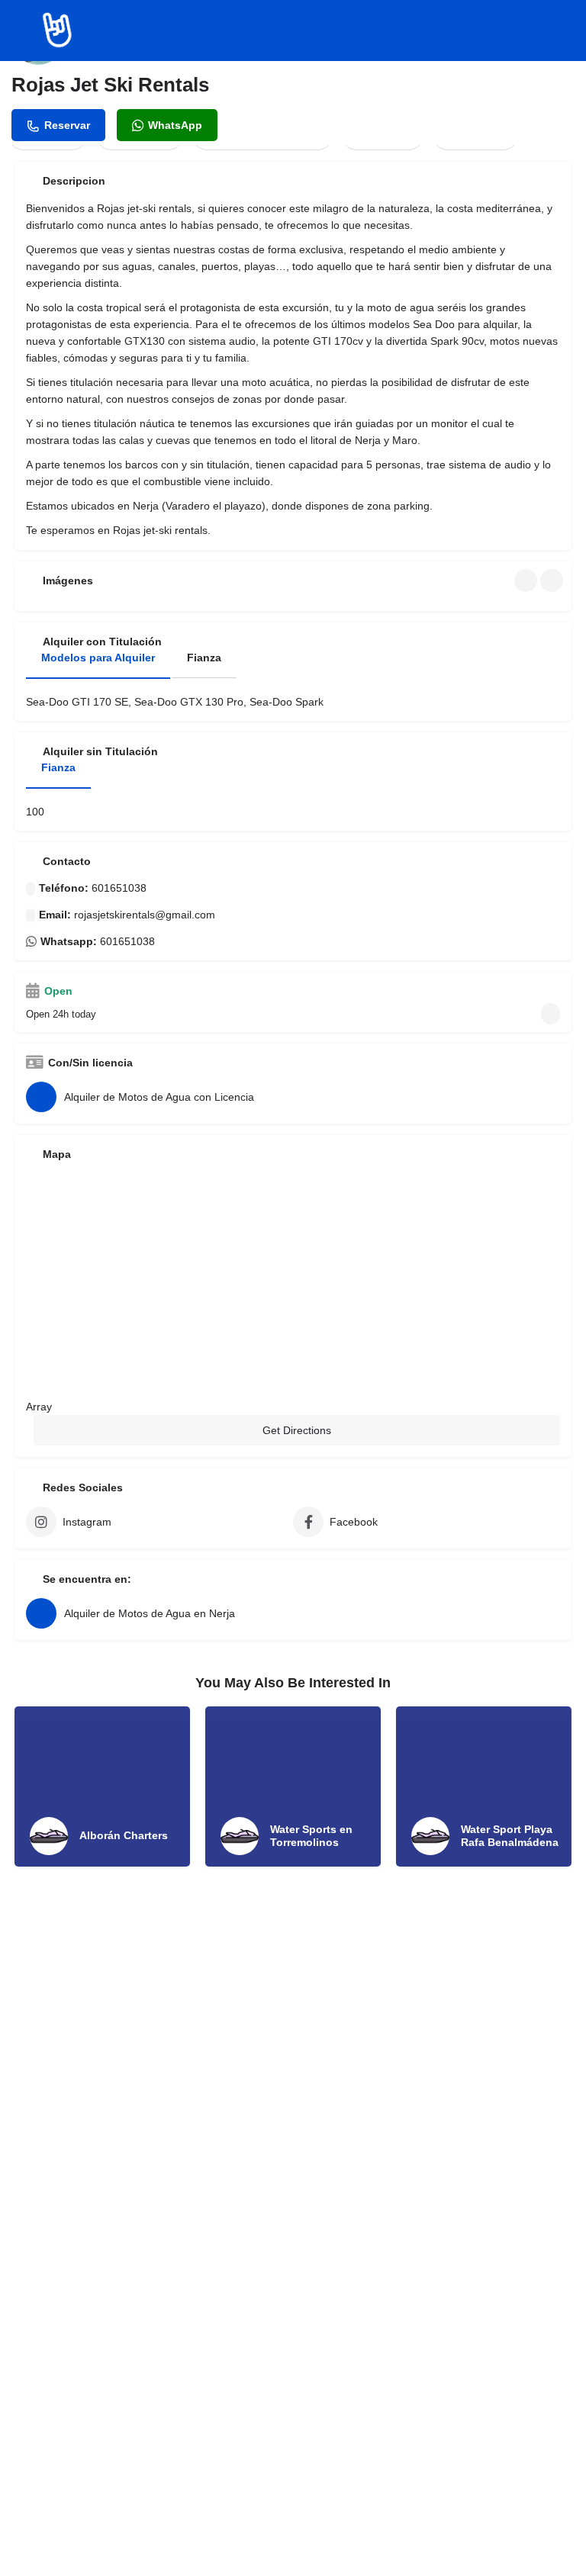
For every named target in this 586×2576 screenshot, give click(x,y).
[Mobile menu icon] (24, 31)
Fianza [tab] (204, 658)
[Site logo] (59, 31)
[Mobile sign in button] (563, 30)
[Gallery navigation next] (553, 580)
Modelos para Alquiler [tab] (98, 658)
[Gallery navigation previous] (527, 580)
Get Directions (297, 1430)
